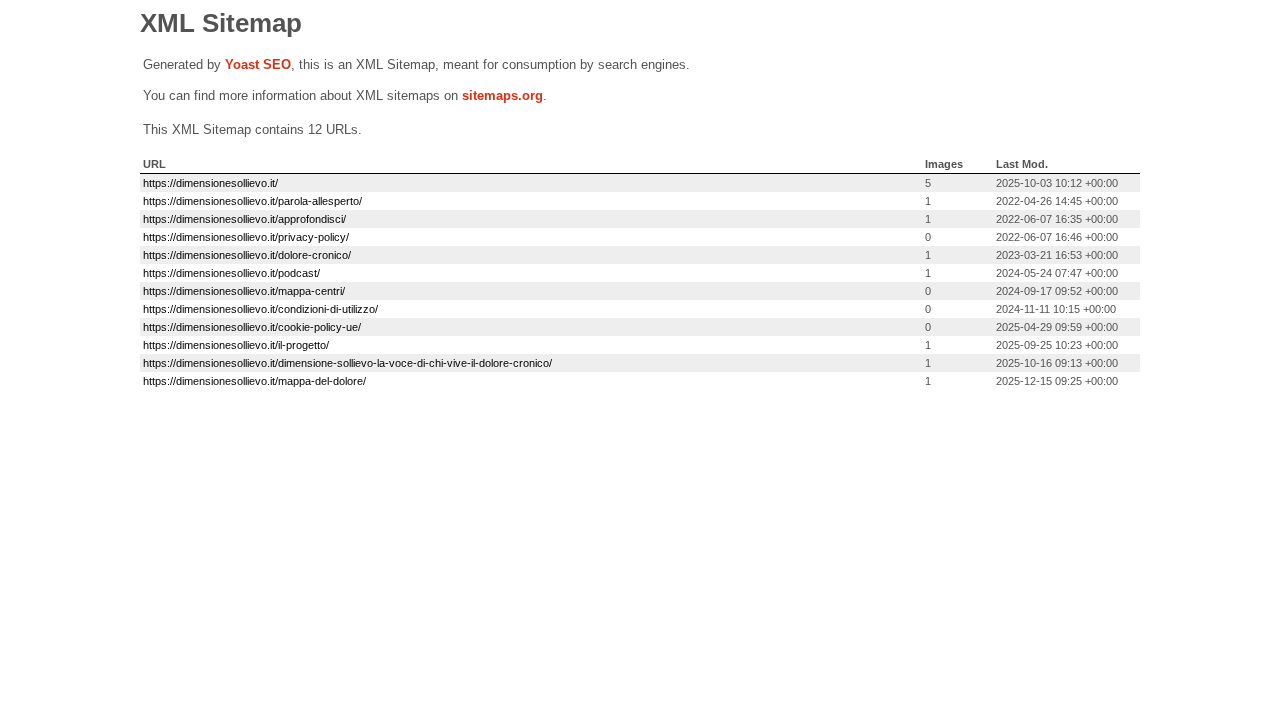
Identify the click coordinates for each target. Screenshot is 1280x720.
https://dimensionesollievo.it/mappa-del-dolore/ (254, 381)
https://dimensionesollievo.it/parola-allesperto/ (252, 201)
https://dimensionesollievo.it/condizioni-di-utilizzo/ (260, 309)
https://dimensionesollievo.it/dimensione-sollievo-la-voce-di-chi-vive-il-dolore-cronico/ (347, 363)
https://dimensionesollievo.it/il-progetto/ (236, 345)
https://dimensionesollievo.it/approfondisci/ (244, 219)
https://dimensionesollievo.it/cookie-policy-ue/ (252, 327)
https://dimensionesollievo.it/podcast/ (231, 273)
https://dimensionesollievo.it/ (210, 183)
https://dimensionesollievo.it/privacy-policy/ (246, 237)
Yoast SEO (258, 64)
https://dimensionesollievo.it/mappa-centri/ (244, 291)
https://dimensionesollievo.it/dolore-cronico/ (247, 255)
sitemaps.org (502, 95)
